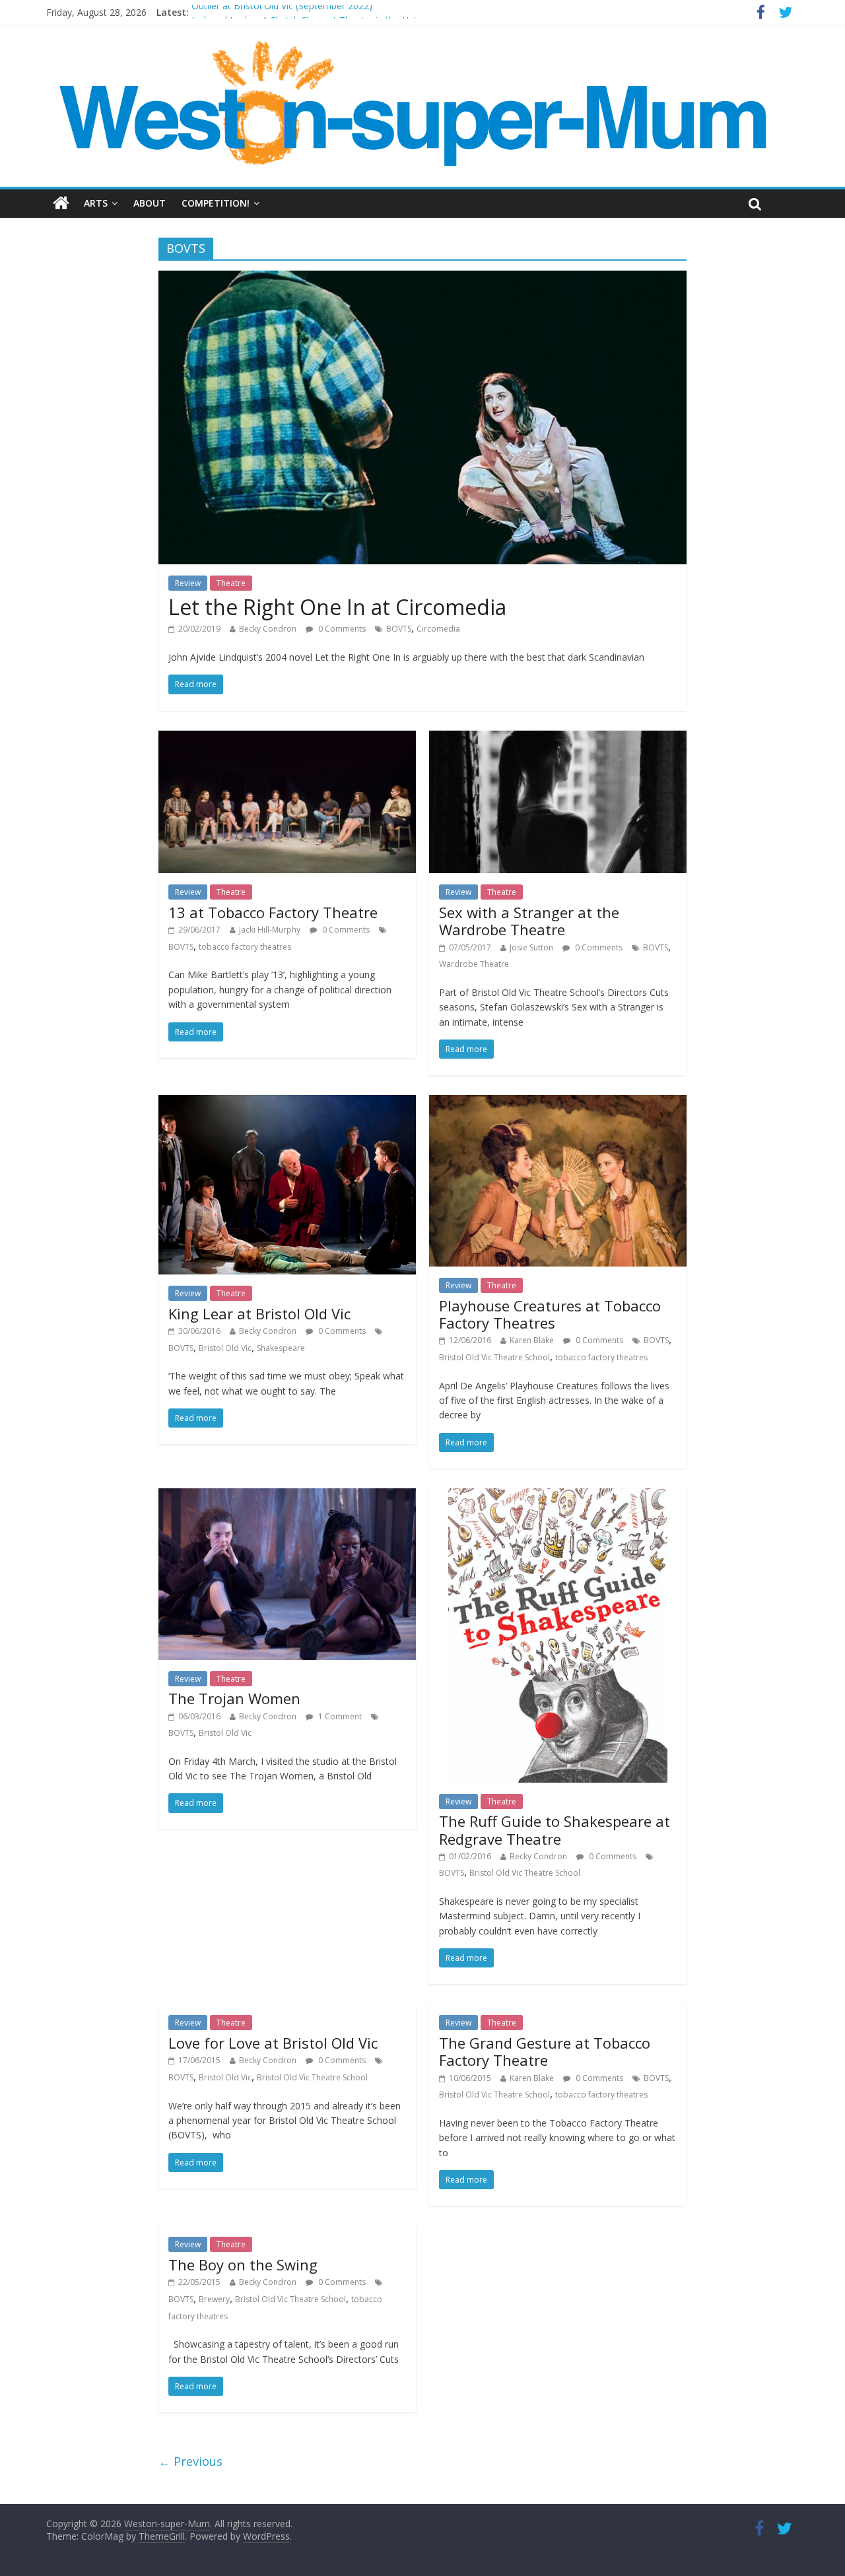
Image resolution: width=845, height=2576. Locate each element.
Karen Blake (532, 1340)
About (150, 203)
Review (188, 583)
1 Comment (339, 1716)
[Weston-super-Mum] (416, 46)
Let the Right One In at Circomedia (337, 607)
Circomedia (438, 629)
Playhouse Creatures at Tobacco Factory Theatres (550, 1314)
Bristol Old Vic (225, 1348)
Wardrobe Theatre (474, 964)
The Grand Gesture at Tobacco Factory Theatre (545, 2051)
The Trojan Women (234, 1698)
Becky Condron (268, 629)
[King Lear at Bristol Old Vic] (287, 1103)
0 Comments (341, 629)
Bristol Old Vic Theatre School (494, 1357)
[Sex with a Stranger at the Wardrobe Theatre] (558, 739)
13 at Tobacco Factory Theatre (273, 912)
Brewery (214, 2299)
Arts (96, 203)
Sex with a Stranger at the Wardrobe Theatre (529, 921)
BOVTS (399, 629)
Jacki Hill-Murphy (270, 930)
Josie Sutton (531, 947)
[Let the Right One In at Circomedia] (422, 279)
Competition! (216, 203)
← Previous (190, 2461)
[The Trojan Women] (287, 1496)
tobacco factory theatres (245, 947)
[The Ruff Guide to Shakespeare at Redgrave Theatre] (558, 1496)
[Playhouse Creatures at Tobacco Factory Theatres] (558, 1103)
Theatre (231, 583)
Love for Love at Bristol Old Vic (273, 2043)
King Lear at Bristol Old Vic (259, 1313)
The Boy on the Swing (243, 2264)
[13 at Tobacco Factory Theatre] (287, 739)
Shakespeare (281, 1348)
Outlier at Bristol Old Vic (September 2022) (282, 12)
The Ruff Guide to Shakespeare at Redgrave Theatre (555, 1830)
